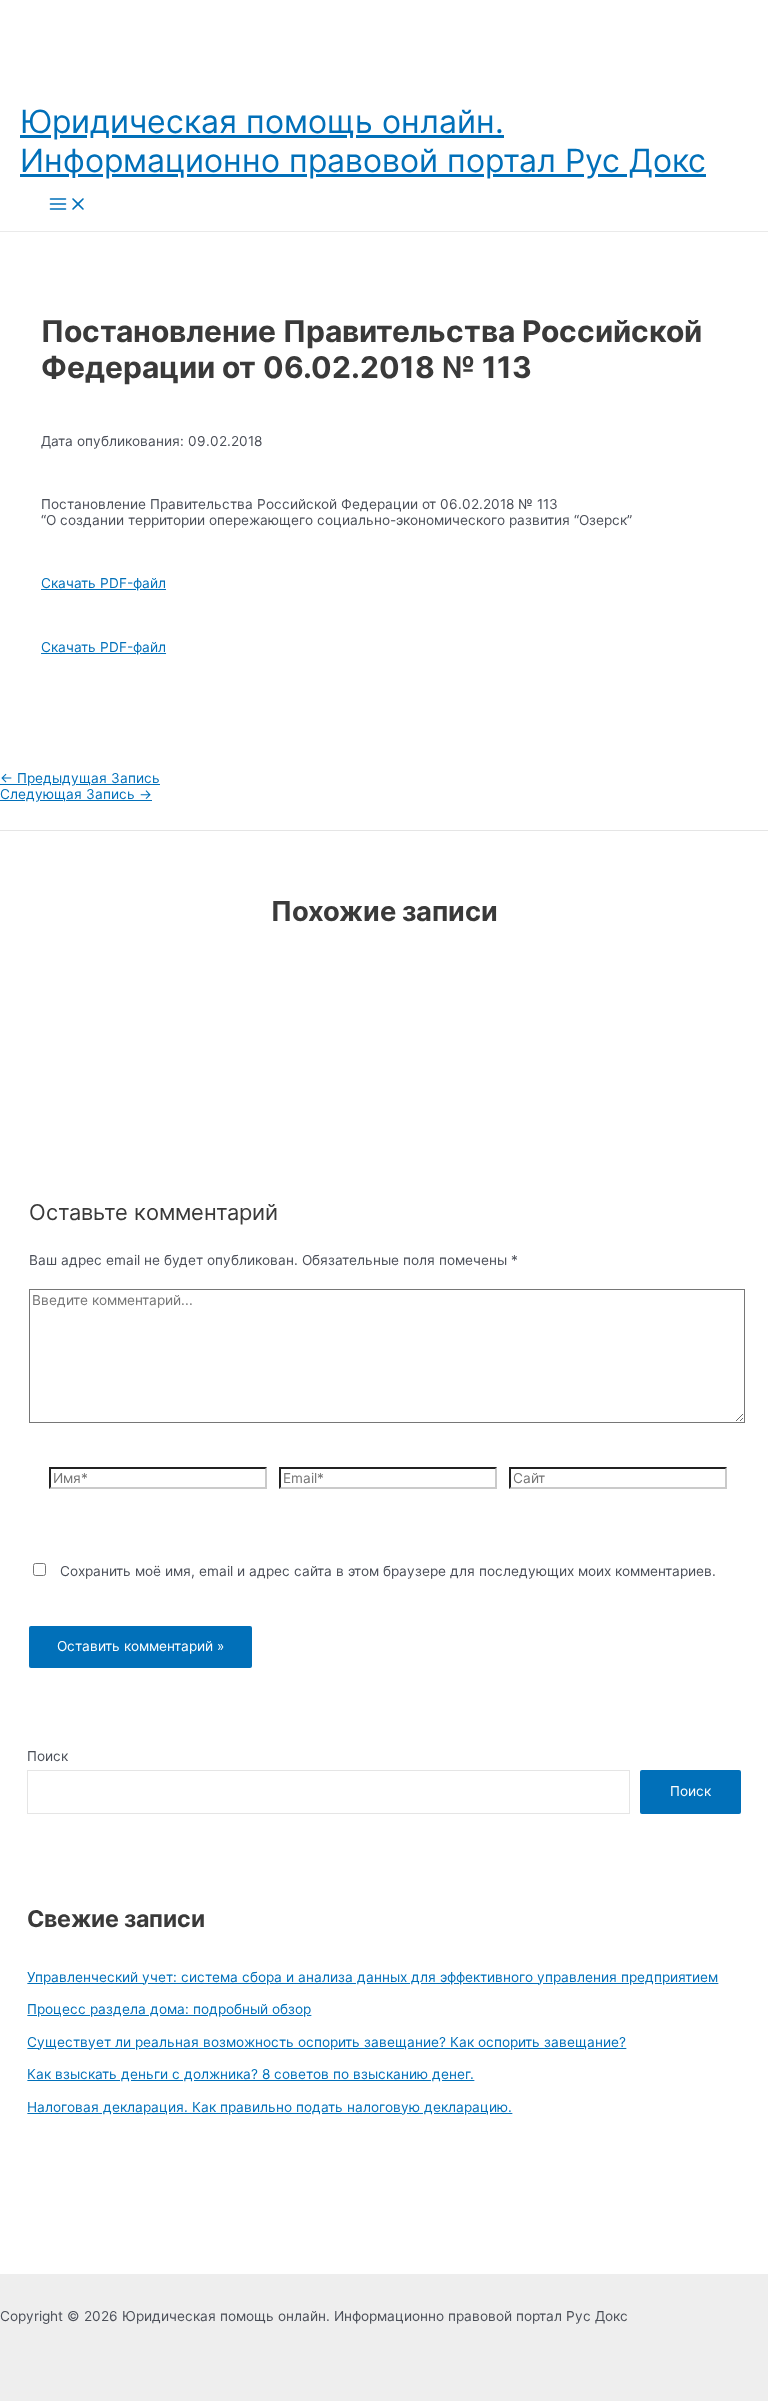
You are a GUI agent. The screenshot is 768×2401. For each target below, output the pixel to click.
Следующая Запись (76, 794)
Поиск (47, 1756)
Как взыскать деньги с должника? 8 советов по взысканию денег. (250, 2074)
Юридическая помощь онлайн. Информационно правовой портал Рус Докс (363, 141)
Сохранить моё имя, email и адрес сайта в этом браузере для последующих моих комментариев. (388, 1571)
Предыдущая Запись (80, 778)
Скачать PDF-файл (103, 583)
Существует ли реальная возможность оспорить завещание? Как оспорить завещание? (326, 2042)
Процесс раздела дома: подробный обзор (169, 2009)
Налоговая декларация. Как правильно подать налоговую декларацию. (269, 2107)
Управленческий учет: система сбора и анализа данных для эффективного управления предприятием (372, 1977)
